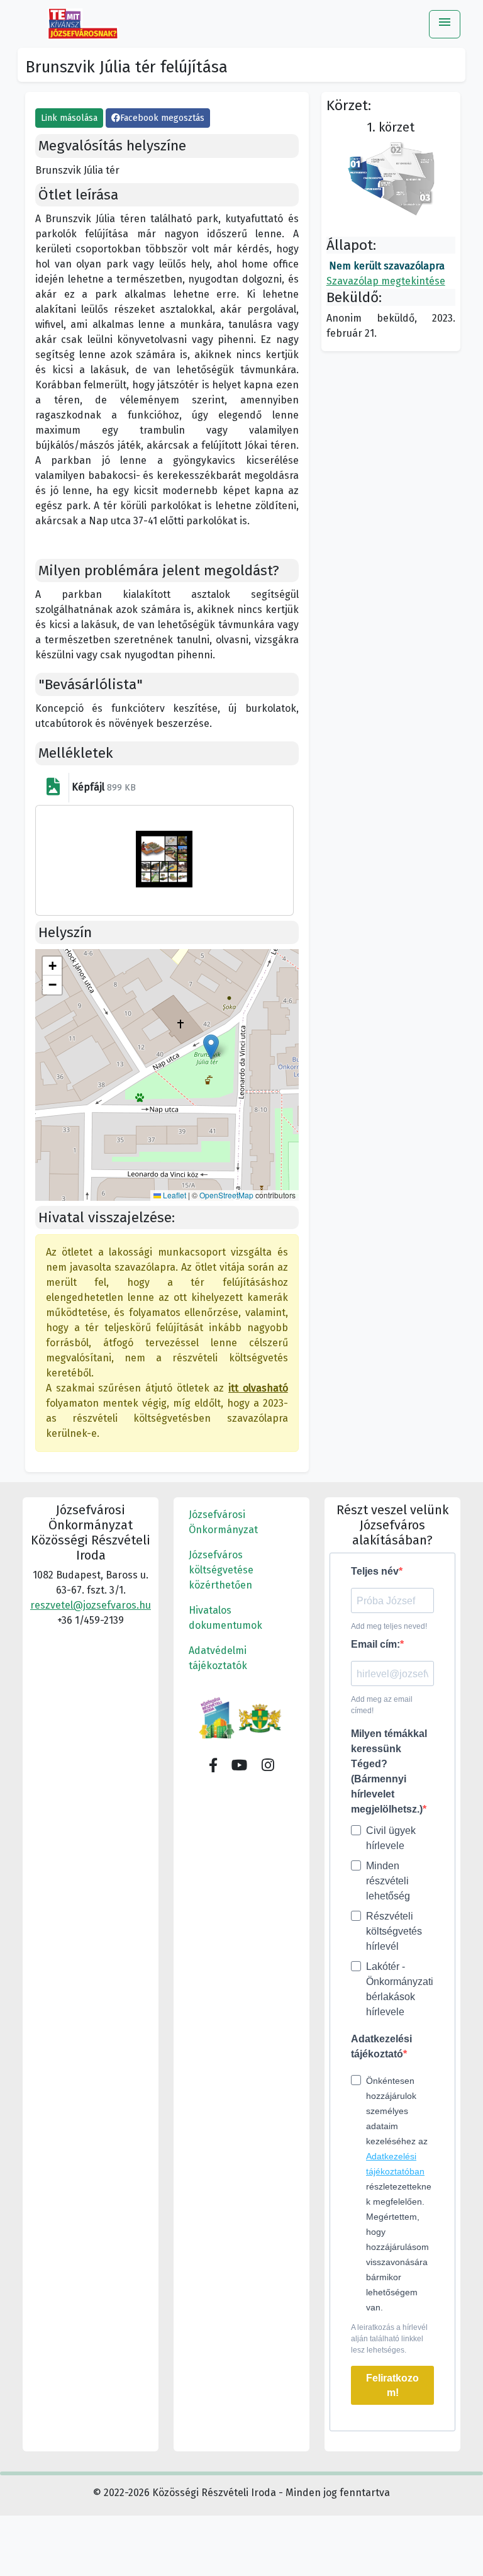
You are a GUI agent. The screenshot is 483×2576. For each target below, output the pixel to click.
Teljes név (375, 1571)
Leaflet (174, 1195)
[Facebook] (213, 1766)
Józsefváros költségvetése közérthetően (221, 1570)
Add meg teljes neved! (389, 1626)
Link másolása (69, 118)
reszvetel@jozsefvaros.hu (91, 1605)
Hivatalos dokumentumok (225, 1618)
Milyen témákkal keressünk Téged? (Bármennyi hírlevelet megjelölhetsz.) (389, 1771)
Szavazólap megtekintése (386, 281)
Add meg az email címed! (382, 1705)
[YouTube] (240, 1766)
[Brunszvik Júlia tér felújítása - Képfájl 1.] (164, 859)
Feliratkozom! (392, 2385)
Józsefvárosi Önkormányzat (223, 1522)
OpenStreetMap (226, 1195)
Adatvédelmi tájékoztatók (218, 1658)
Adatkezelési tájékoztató (381, 2046)
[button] (211, 1047)
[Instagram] (268, 1766)
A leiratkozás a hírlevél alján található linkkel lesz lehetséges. (389, 2339)
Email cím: (375, 1644)
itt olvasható (258, 1388)
